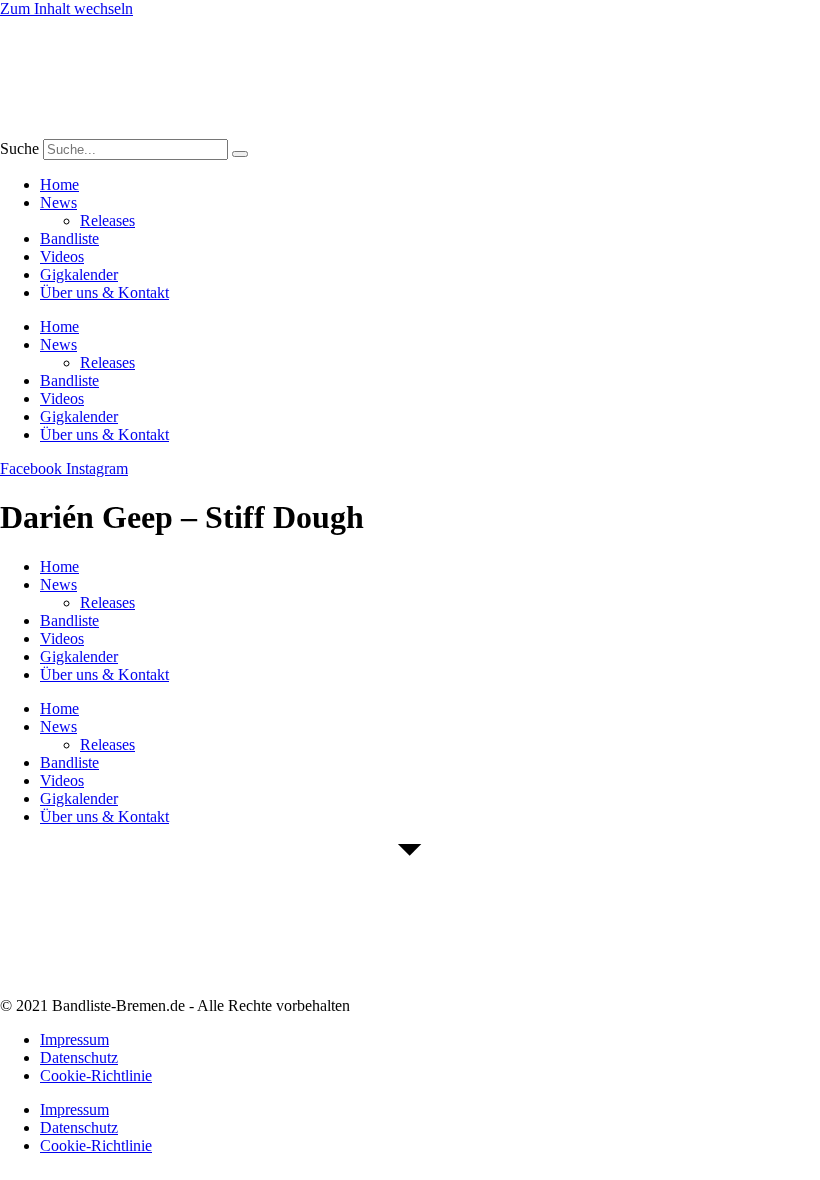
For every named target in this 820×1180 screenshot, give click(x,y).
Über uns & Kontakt (104, 292)
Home (59, 184)
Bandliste (69, 238)
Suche (19, 148)
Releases (107, 220)
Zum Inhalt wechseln (66, 8)
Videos (62, 256)
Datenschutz (79, 1057)
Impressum (74, 1039)
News (58, 202)
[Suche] (240, 154)
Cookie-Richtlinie (96, 1075)
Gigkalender (79, 274)
